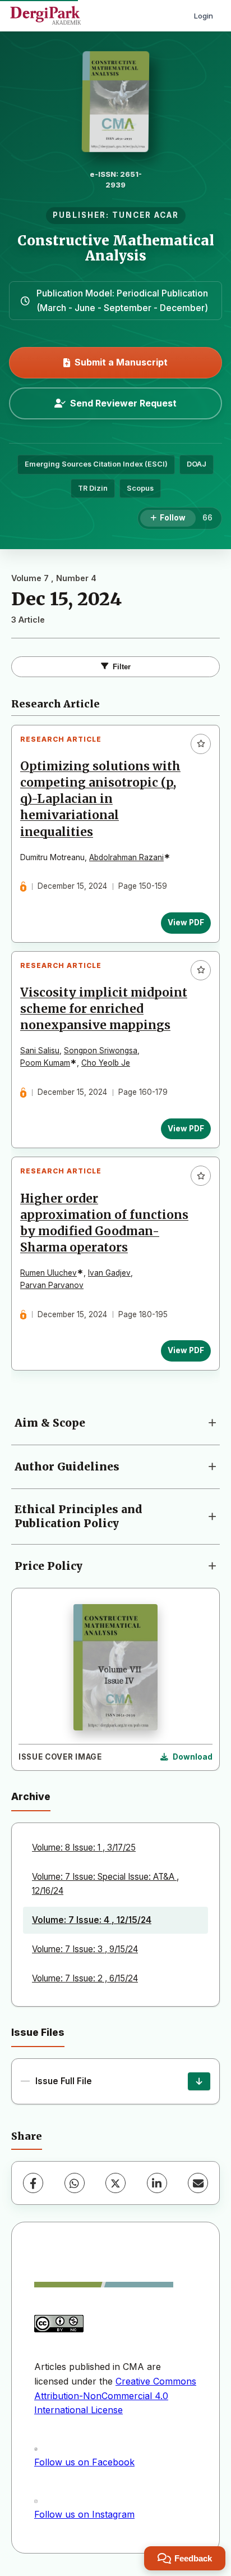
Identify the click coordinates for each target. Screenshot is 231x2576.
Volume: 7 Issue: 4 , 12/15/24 (92, 1920)
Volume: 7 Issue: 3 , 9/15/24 (85, 1949)
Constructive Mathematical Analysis (116, 248)
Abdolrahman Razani (126, 857)
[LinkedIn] (157, 2183)
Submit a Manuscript (121, 362)
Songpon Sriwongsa (101, 1051)
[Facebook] (33, 2183)
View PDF (186, 922)
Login (204, 16)
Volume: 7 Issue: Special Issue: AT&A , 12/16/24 (105, 1883)
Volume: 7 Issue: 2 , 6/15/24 (85, 1978)
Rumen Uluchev (48, 1273)
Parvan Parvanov (52, 1285)
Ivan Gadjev (109, 1273)
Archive (31, 1796)
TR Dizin (93, 488)
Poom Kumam (45, 1063)
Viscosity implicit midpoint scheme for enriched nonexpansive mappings (104, 1009)
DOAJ (197, 464)
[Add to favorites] (201, 744)
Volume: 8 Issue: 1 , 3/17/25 (84, 1847)
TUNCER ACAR (145, 215)
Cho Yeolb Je (106, 1063)
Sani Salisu (40, 1051)
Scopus (140, 488)
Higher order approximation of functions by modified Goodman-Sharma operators (104, 1223)
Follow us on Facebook (84, 2462)
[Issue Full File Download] (199, 2081)
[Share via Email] (198, 2183)
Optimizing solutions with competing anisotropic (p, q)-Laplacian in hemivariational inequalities (100, 799)
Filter (122, 667)
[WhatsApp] (75, 2183)
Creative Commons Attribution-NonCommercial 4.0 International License (115, 2395)
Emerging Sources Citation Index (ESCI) (96, 464)
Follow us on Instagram (84, 2514)
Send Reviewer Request (123, 403)
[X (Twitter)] (115, 2183)
